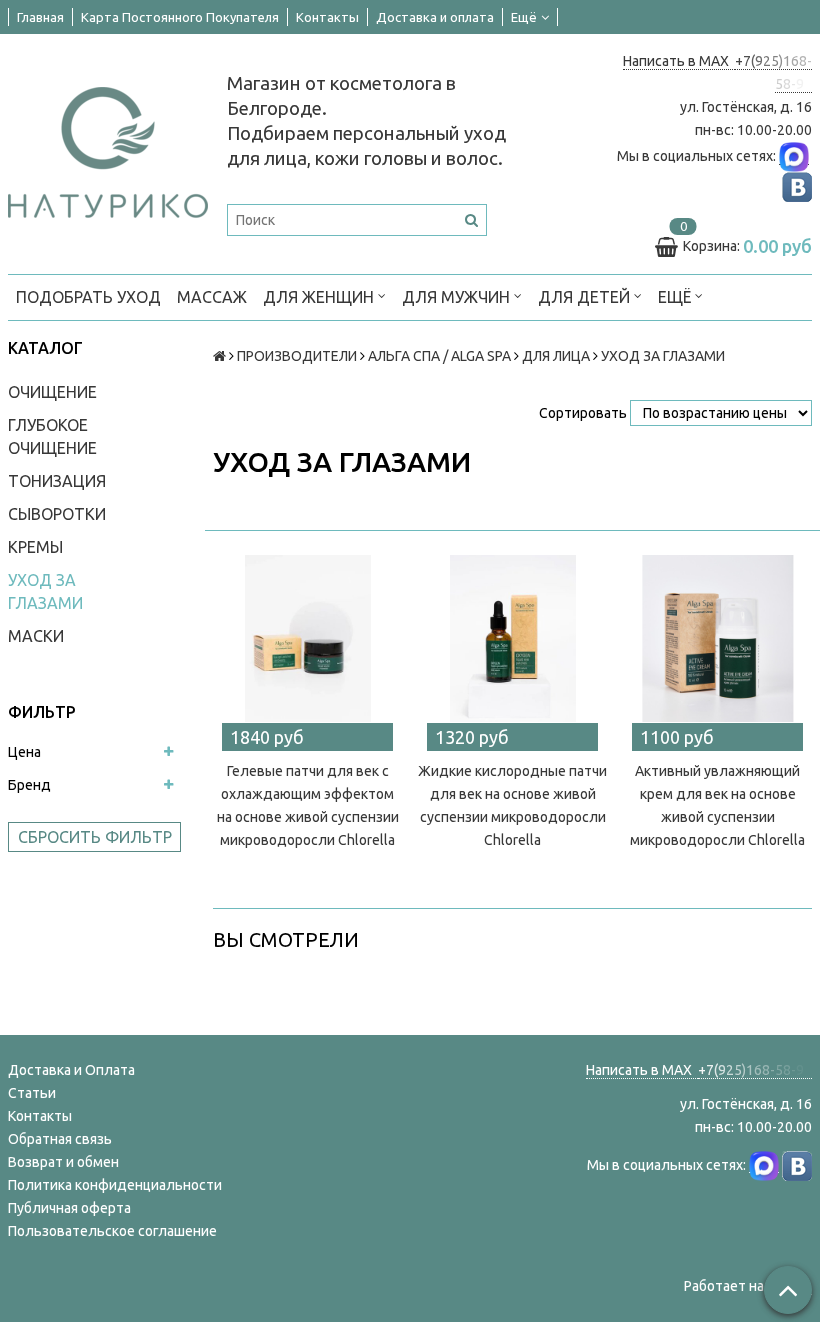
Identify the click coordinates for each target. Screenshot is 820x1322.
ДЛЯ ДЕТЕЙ (586, 297)
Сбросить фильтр (95, 837)
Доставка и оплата (435, 17)
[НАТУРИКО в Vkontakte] (797, 186)
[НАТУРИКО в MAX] (794, 156)
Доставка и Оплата (71, 1070)
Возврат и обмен (63, 1162)
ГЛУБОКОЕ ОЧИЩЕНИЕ (52, 436)
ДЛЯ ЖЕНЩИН (320, 297)
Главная (40, 17)
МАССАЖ (212, 297)
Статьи (32, 1093)
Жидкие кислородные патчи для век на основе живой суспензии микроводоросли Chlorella (512, 805)
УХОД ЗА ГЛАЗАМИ (45, 591)
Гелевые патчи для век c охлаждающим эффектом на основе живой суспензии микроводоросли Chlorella (308, 805)
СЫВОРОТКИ (57, 514)
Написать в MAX (679, 61)
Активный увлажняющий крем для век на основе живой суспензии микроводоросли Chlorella (717, 805)
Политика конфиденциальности (115, 1185)
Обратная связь (60, 1139)
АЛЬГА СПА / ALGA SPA (439, 356)
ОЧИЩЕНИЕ (52, 392)
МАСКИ (36, 636)
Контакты (327, 17)
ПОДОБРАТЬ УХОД (88, 297)
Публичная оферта (69, 1208)
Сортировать (583, 413)
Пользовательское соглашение (112, 1231)
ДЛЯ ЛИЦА (556, 356)
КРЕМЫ (35, 547)
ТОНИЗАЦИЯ (57, 481)
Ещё (524, 17)
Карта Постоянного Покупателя (180, 17)
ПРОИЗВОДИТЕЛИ (297, 356)
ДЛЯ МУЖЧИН (458, 297)
